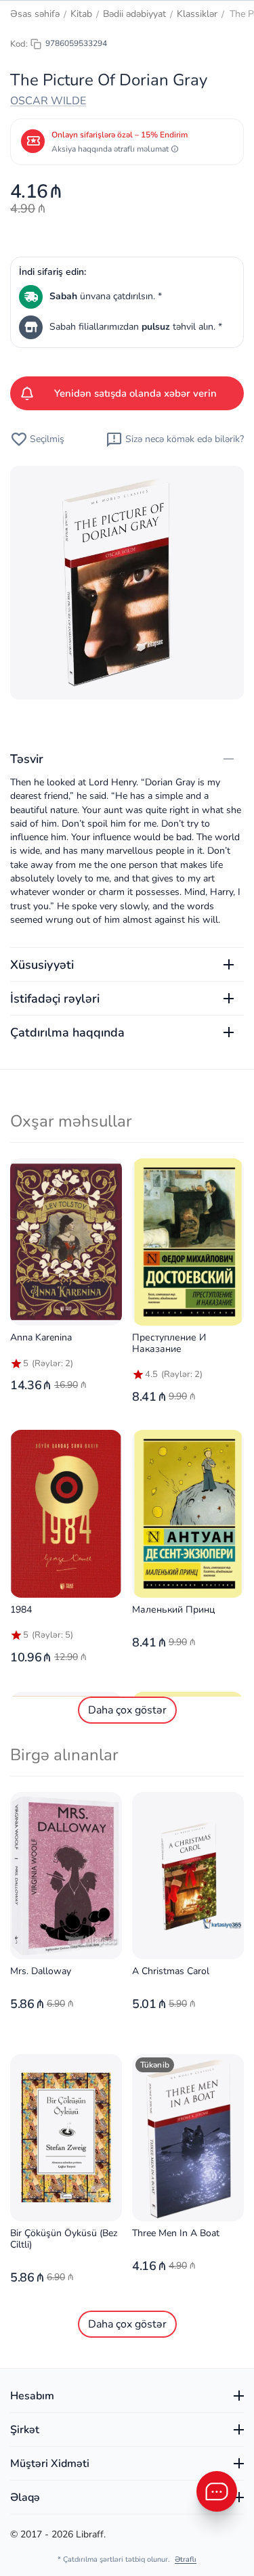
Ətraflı (186, 2559)
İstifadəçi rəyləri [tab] (55, 999)
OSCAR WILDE (48, 101)
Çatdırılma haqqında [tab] (67, 1032)
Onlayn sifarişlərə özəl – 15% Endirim (120, 135)
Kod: (19, 44)
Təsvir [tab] (27, 759)
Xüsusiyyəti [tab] (42, 965)
